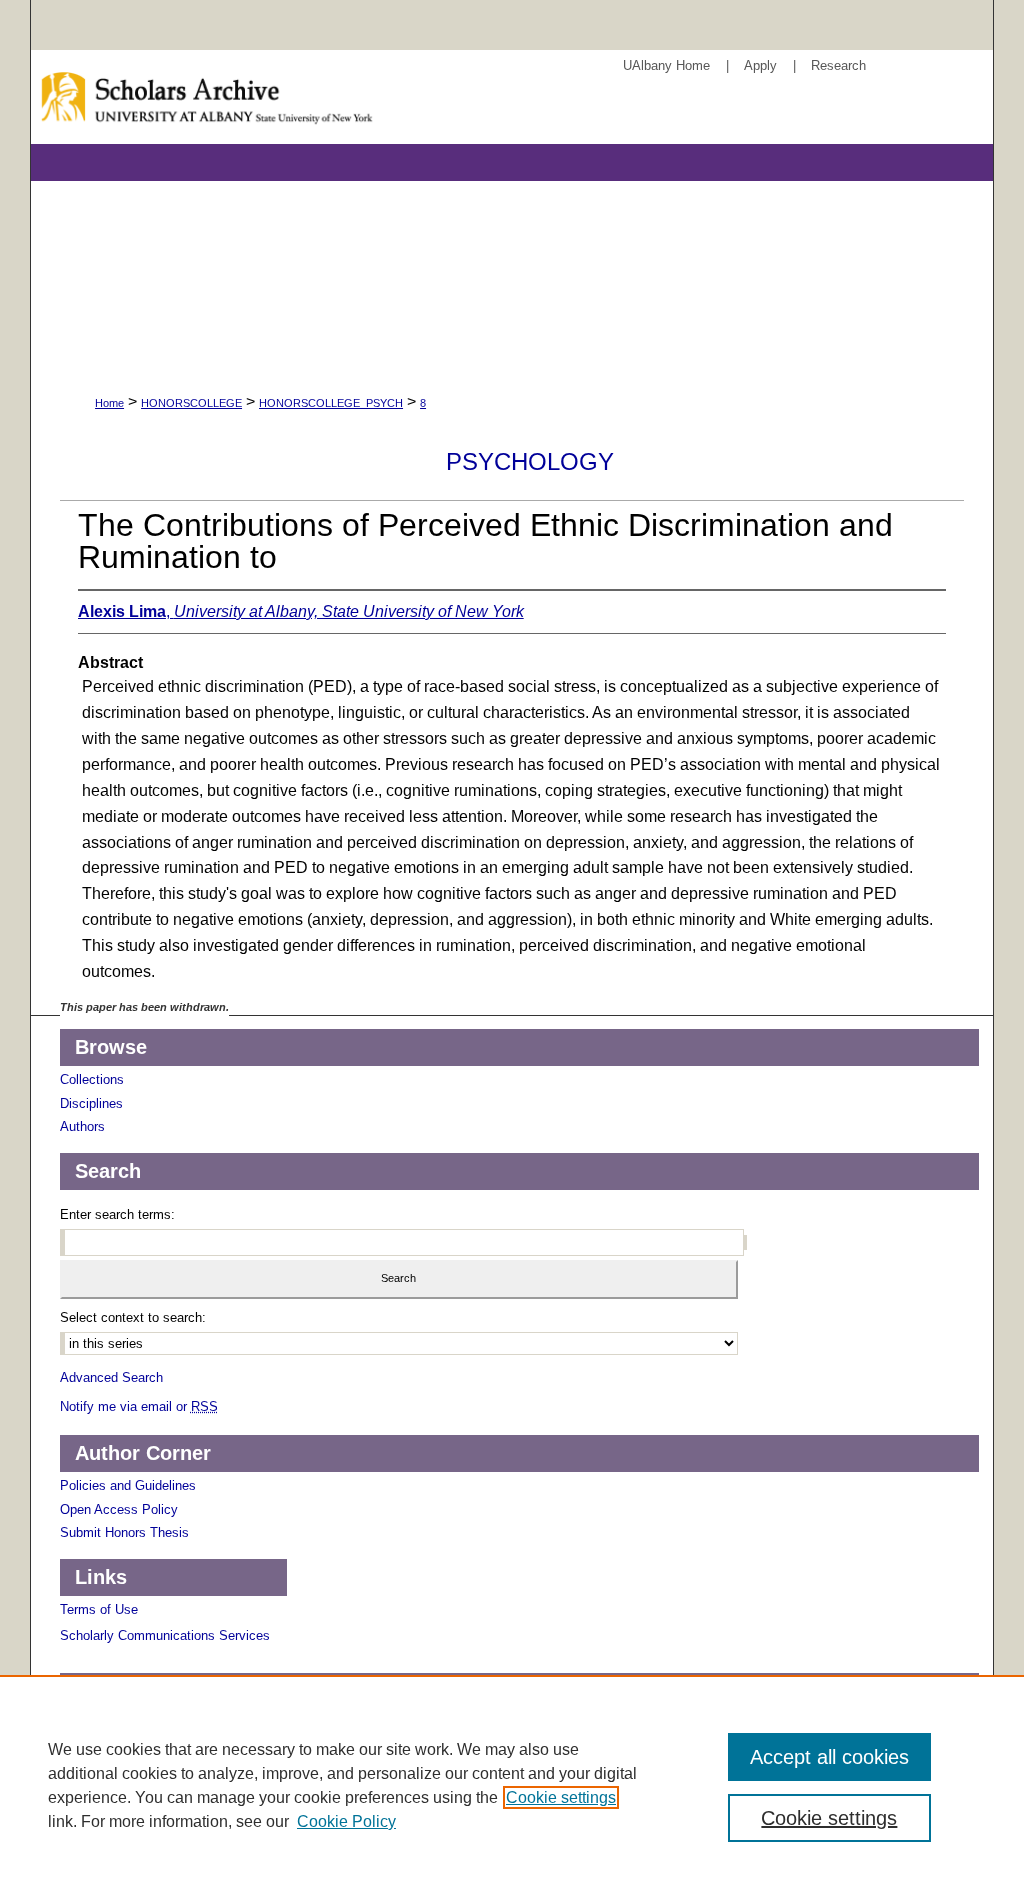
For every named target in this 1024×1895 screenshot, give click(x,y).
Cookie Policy (346, 1821)
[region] (512, 1785)
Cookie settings (561, 1797)
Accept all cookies (829, 1757)
